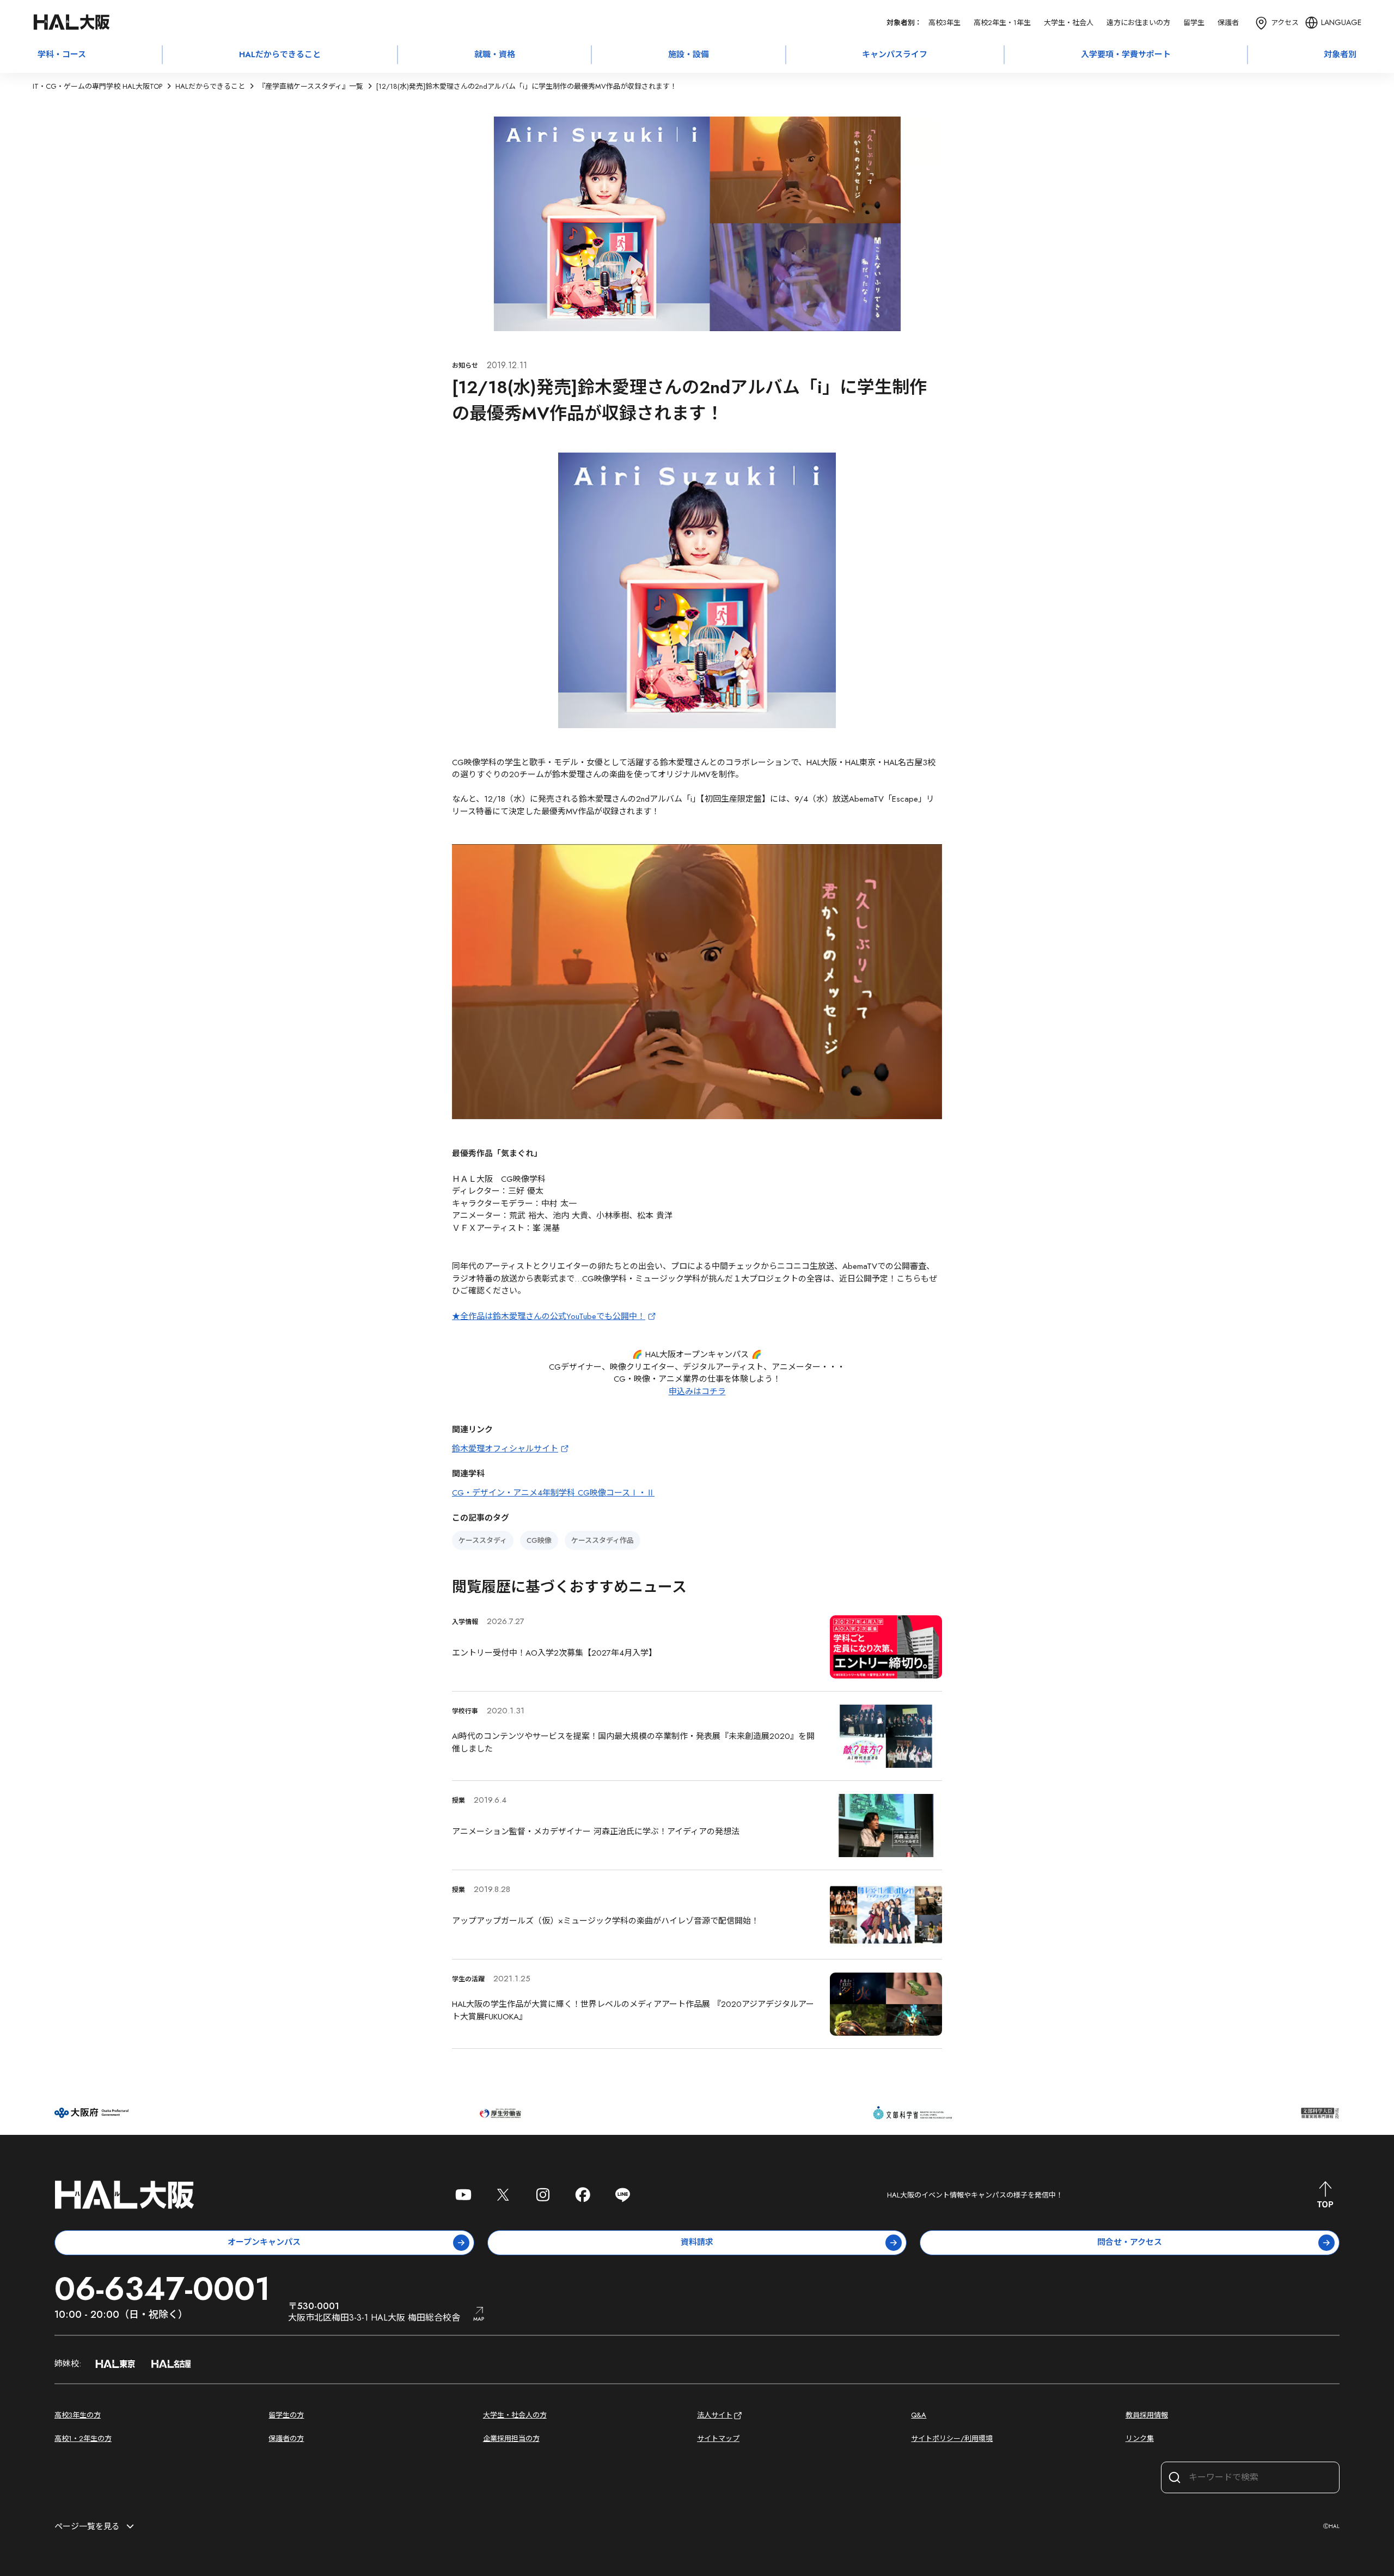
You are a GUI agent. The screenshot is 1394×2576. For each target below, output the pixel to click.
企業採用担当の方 (511, 2438)
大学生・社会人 (1069, 23)
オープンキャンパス (264, 2242)
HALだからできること (280, 54)
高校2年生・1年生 (1002, 23)
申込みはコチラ (697, 1391)
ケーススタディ (483, 1540)
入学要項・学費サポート (1126, 54)
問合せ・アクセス (1130, 2242)
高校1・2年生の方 (83, 2438)
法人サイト (715, 2415)
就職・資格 (495, 54)
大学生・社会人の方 (515, 2415)
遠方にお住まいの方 (1138, 23)
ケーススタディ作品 (603, 1540)
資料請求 (697, 2242)
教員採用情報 (1147, 2415)
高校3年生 (944, 23)
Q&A (919, 2415)
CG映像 (539, 1540)
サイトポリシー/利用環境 (952, 2438)
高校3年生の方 (78, 2415)
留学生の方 (286, 2415)
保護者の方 (286, 2438)
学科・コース (62, 54)
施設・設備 (689, 54)
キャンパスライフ (895, 54)
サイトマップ (718, 2438)
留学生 (1194, 23)
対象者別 (1340, 54)
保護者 (1228, 23)
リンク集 (1140, 2438)
